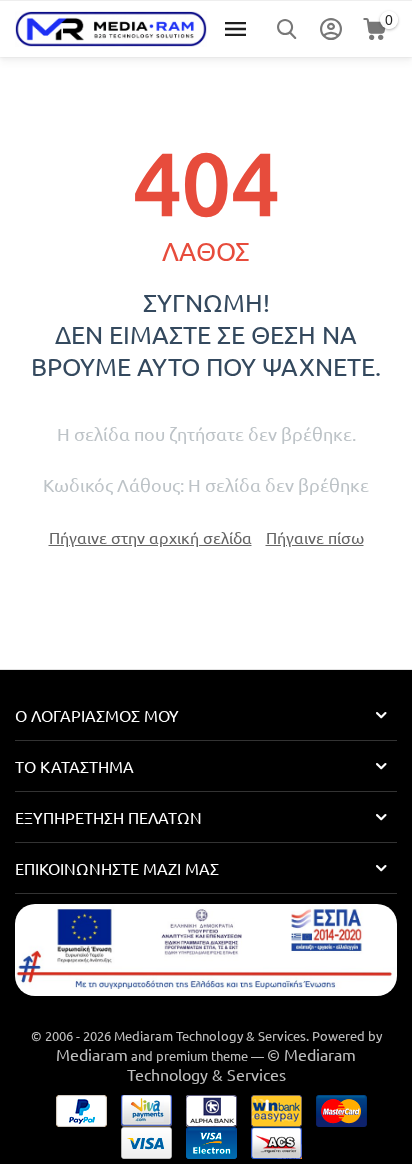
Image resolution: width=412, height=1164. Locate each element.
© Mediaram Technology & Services (242, 1064)
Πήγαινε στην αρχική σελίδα (150, 537)
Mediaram (92, 1054)
